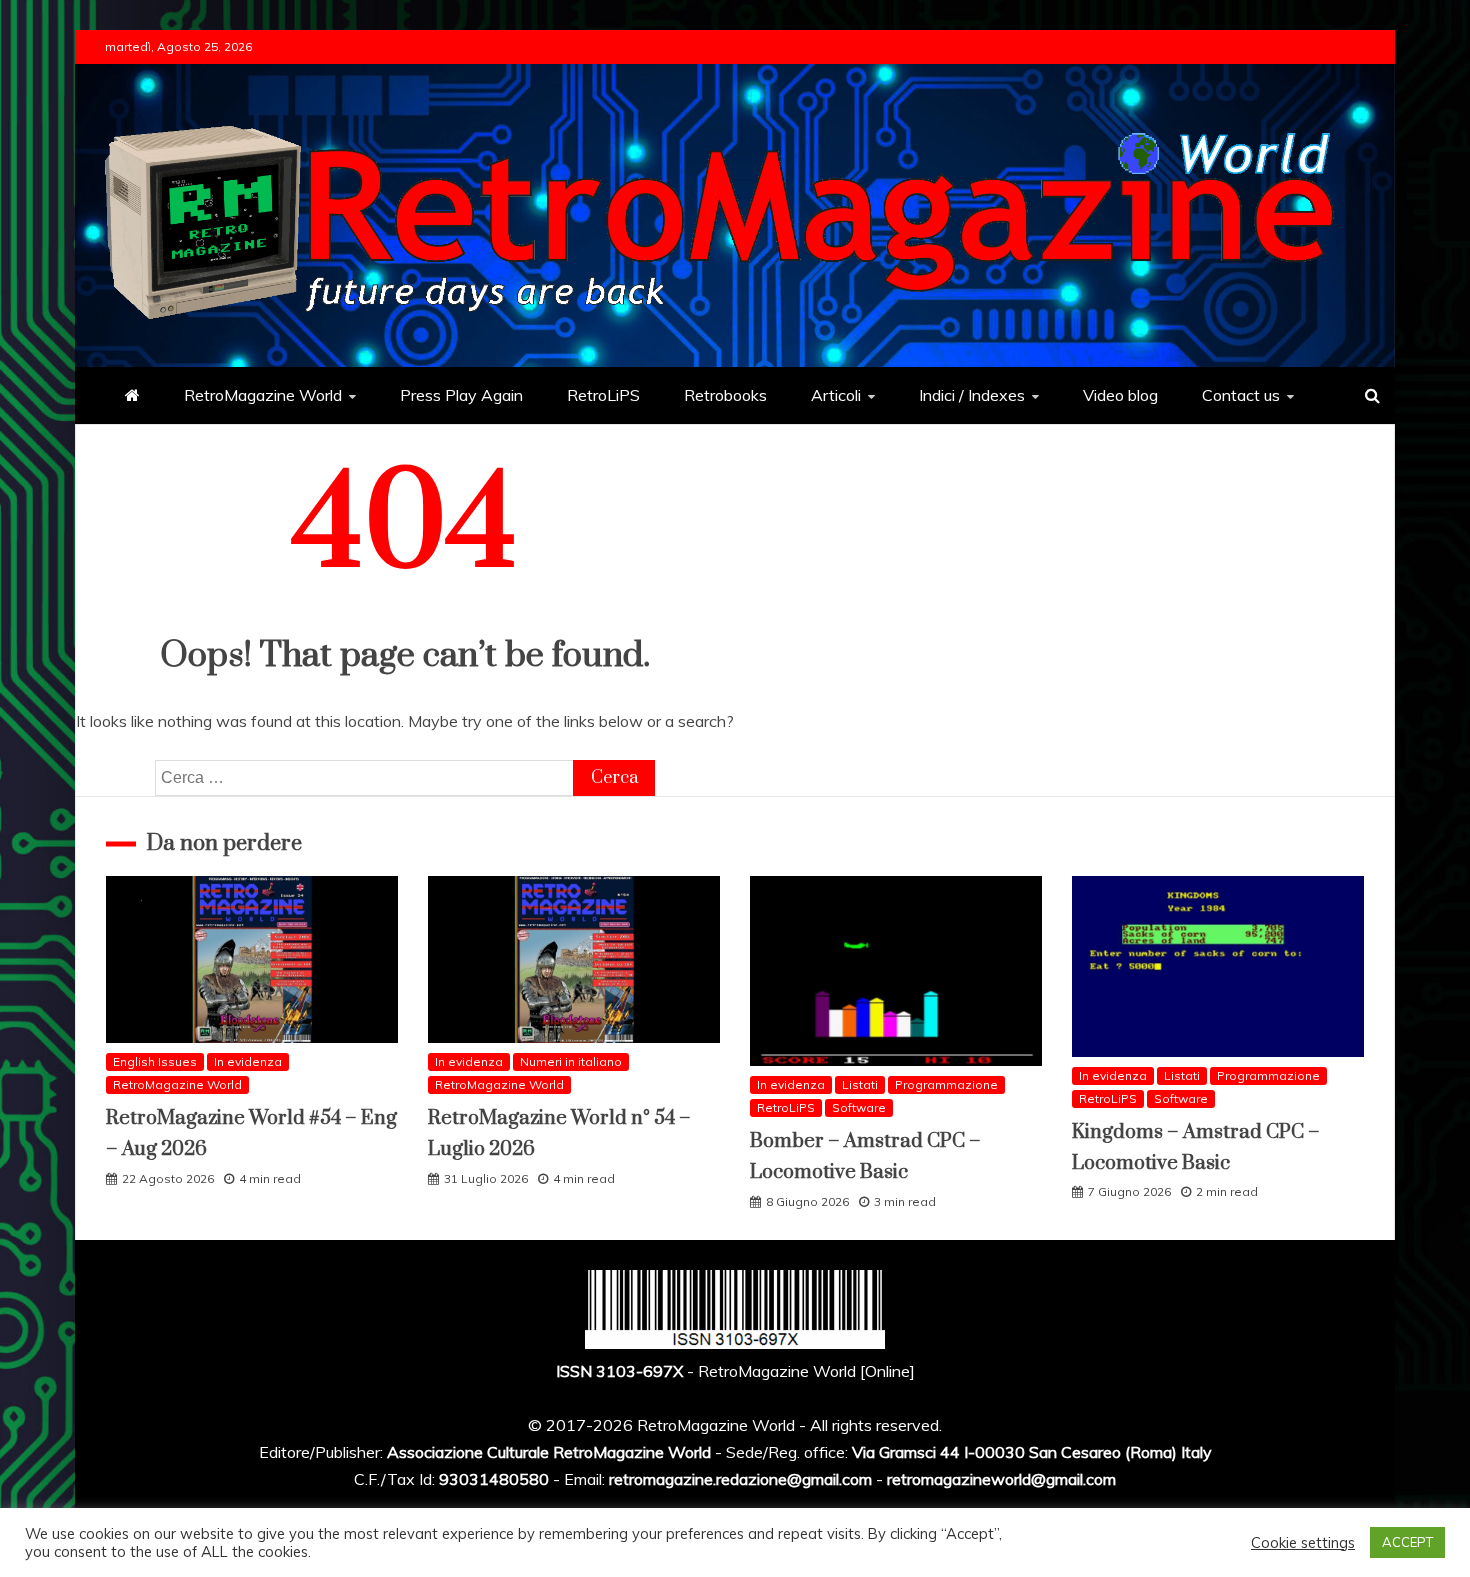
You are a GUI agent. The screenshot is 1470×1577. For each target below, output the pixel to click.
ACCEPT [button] (1407, 1542)
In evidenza (248, 1061)
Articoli (836, 395)
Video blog (1120, 395)
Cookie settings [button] (1303, 1543)
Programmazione (946, 1084)
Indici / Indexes (972, 395)
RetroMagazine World (263, 395)
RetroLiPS (603, 395)
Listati (860, 1084)
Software (859, 1107)
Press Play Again (461, 395)
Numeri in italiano (571, 1061)
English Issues (155, 1061)
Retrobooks (725, 395)
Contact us (1241, 395)
